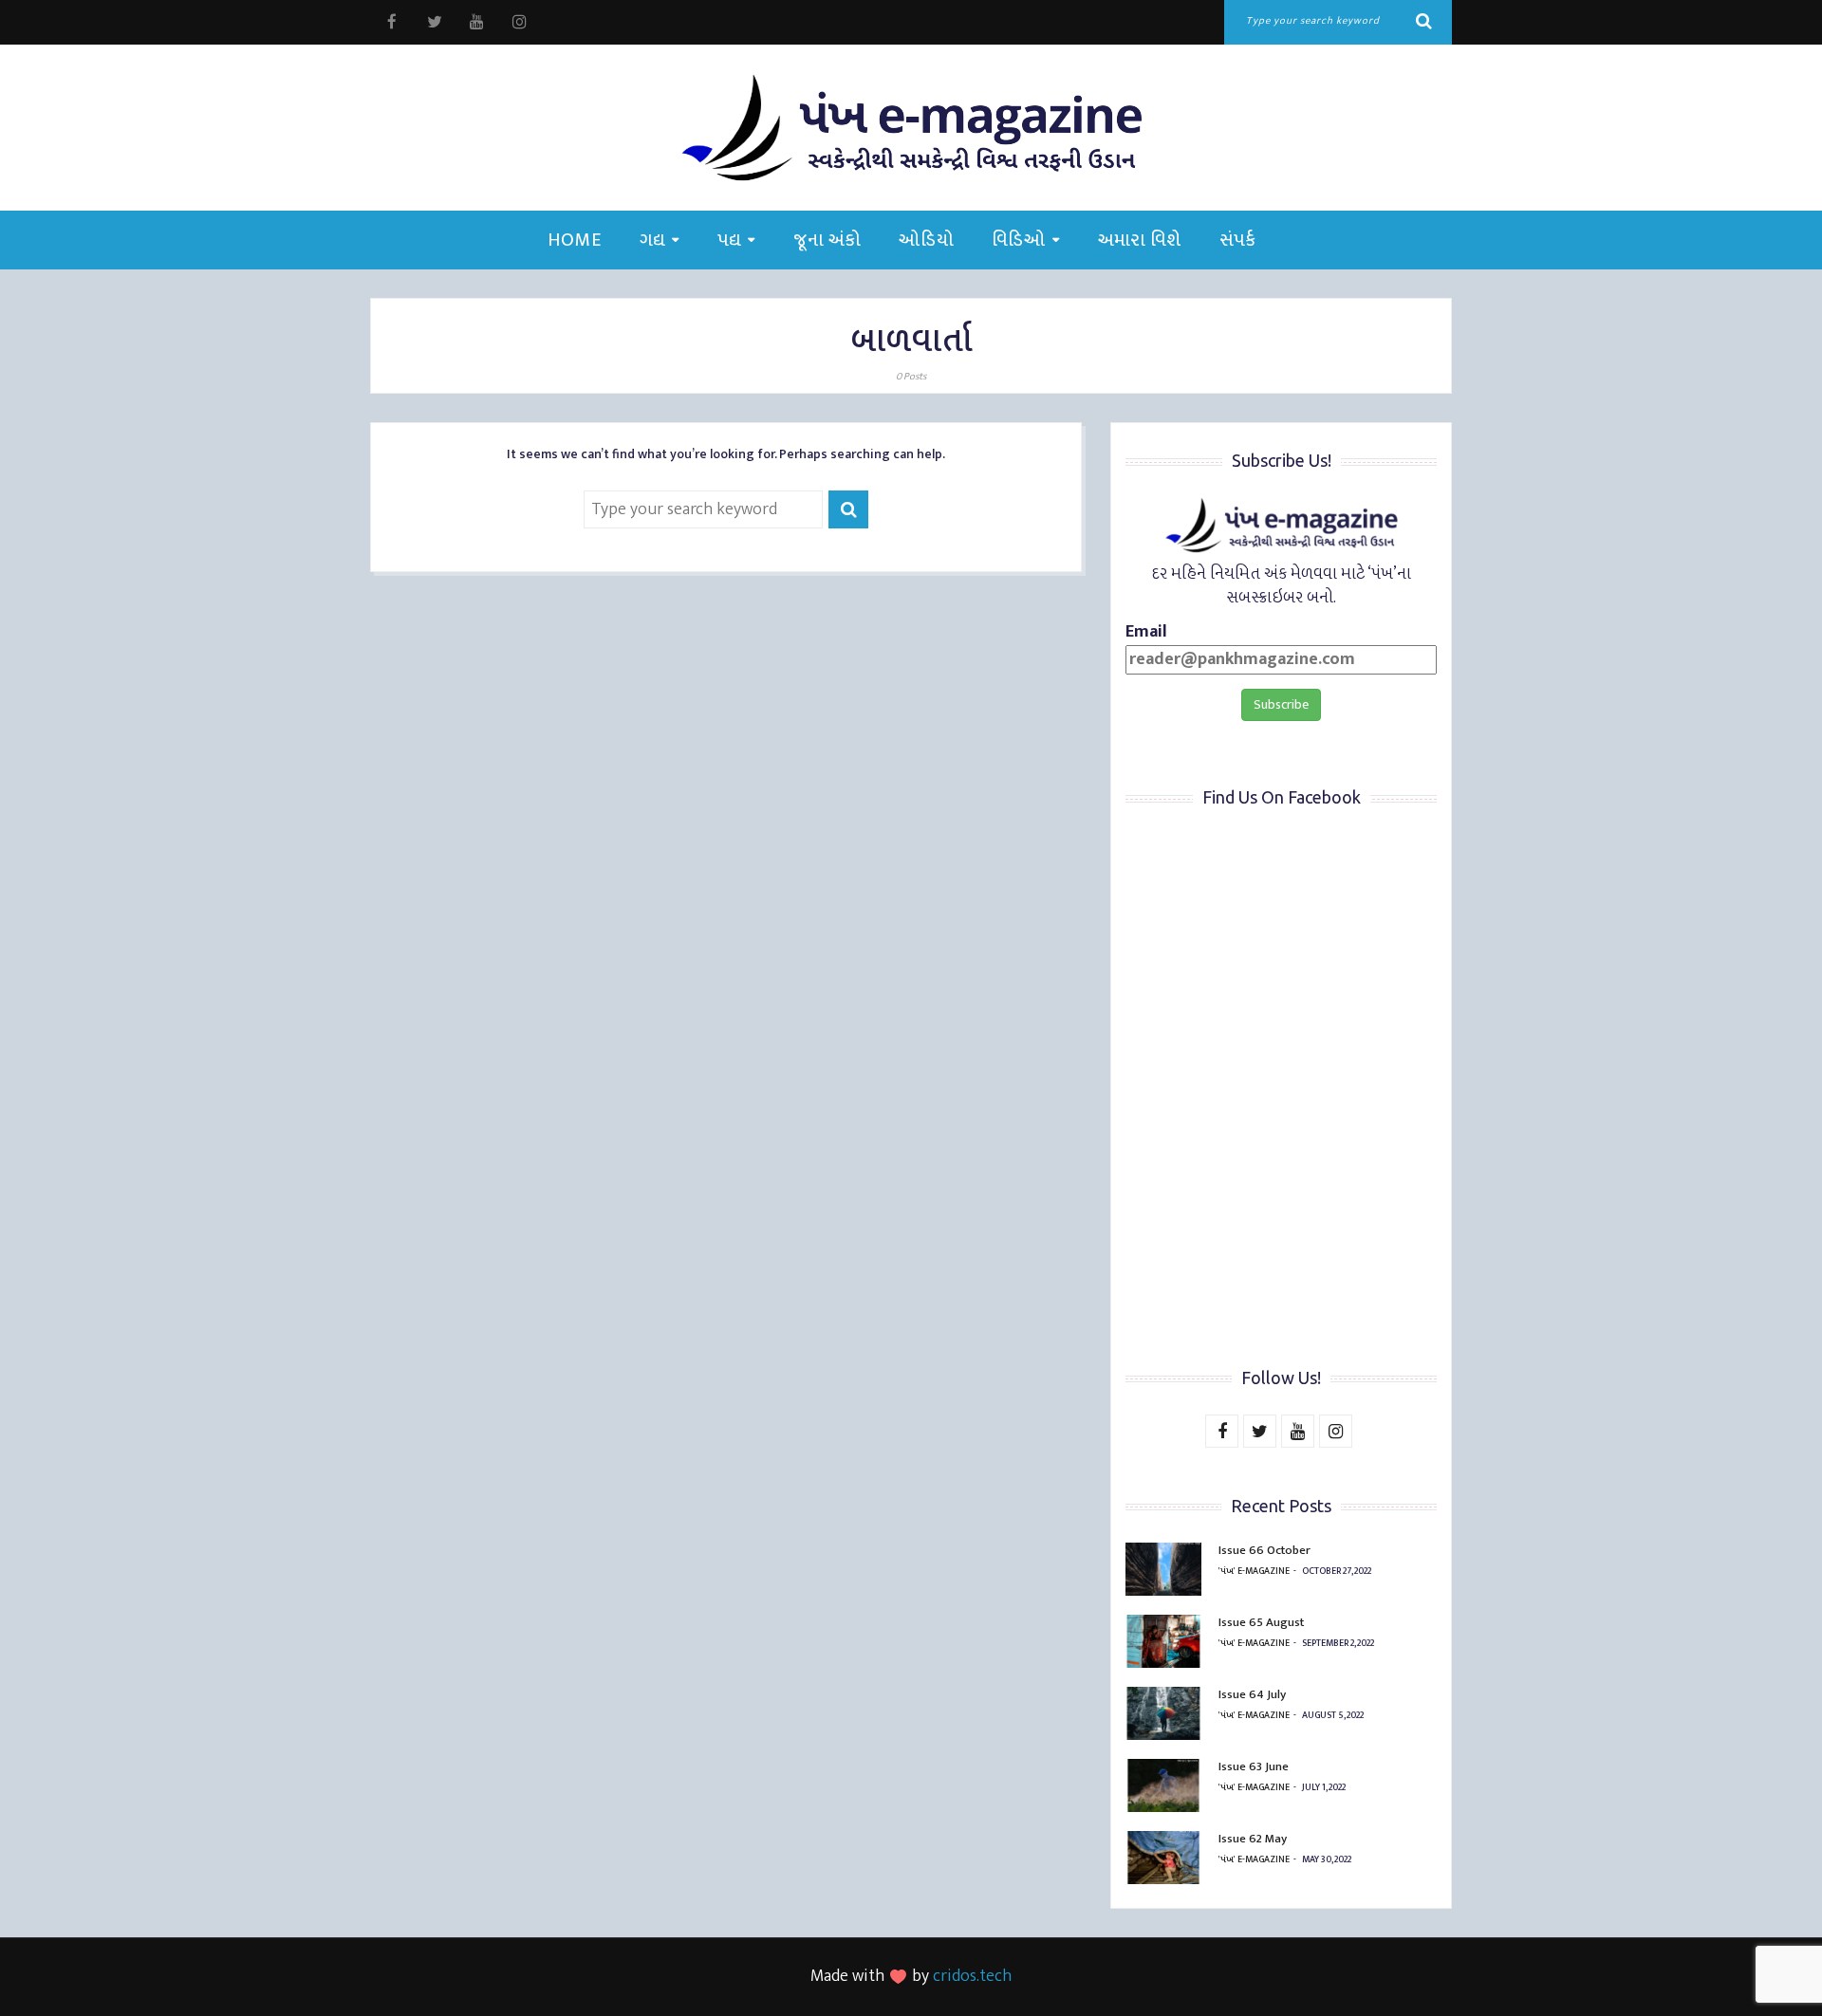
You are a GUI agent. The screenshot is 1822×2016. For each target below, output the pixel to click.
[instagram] (520, 22)
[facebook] (391, 22)
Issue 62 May (1253, 1839)
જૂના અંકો (827, 240)
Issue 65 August (1261, 1622)
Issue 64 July (1252, 1694)
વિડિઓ (1019, 240)
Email (1146, 633)
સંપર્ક (1238, 240)
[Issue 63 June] (1163, 1785)
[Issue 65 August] (1163, 1641)
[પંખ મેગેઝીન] (911, 128)
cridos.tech (972, 1976)
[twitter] (434, 22)
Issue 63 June (1254, 1766)
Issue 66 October (1264, 1550)
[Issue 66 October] (1163, 1569)
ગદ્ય (652, 240)
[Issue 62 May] (1163, 1858)
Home (575, 240)
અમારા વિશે (1140, 240)
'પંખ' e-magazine (1254, 1571)
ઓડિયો (926, 240)
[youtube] (477, 22)
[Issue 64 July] (1163, 1713)
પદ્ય (729, 240)
